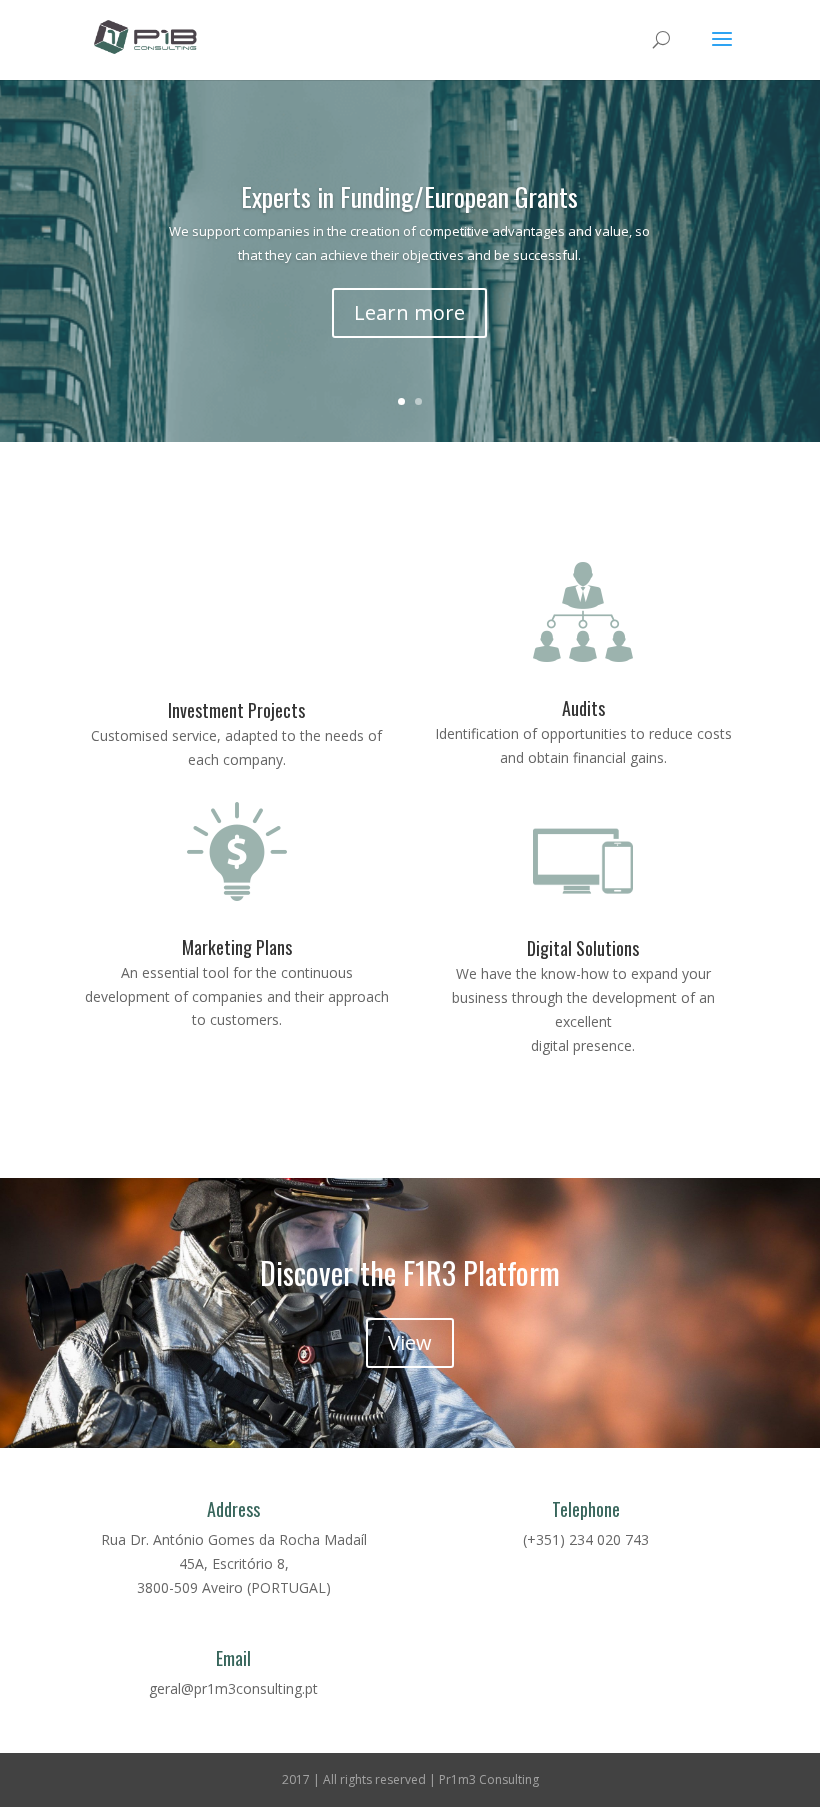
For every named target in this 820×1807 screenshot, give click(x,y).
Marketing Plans (237, 947)
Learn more (409, 312)
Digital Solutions (583, 948)
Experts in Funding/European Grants (409, 196)
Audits (583, 708)
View (410, 1342)
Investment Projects (236, 710)
